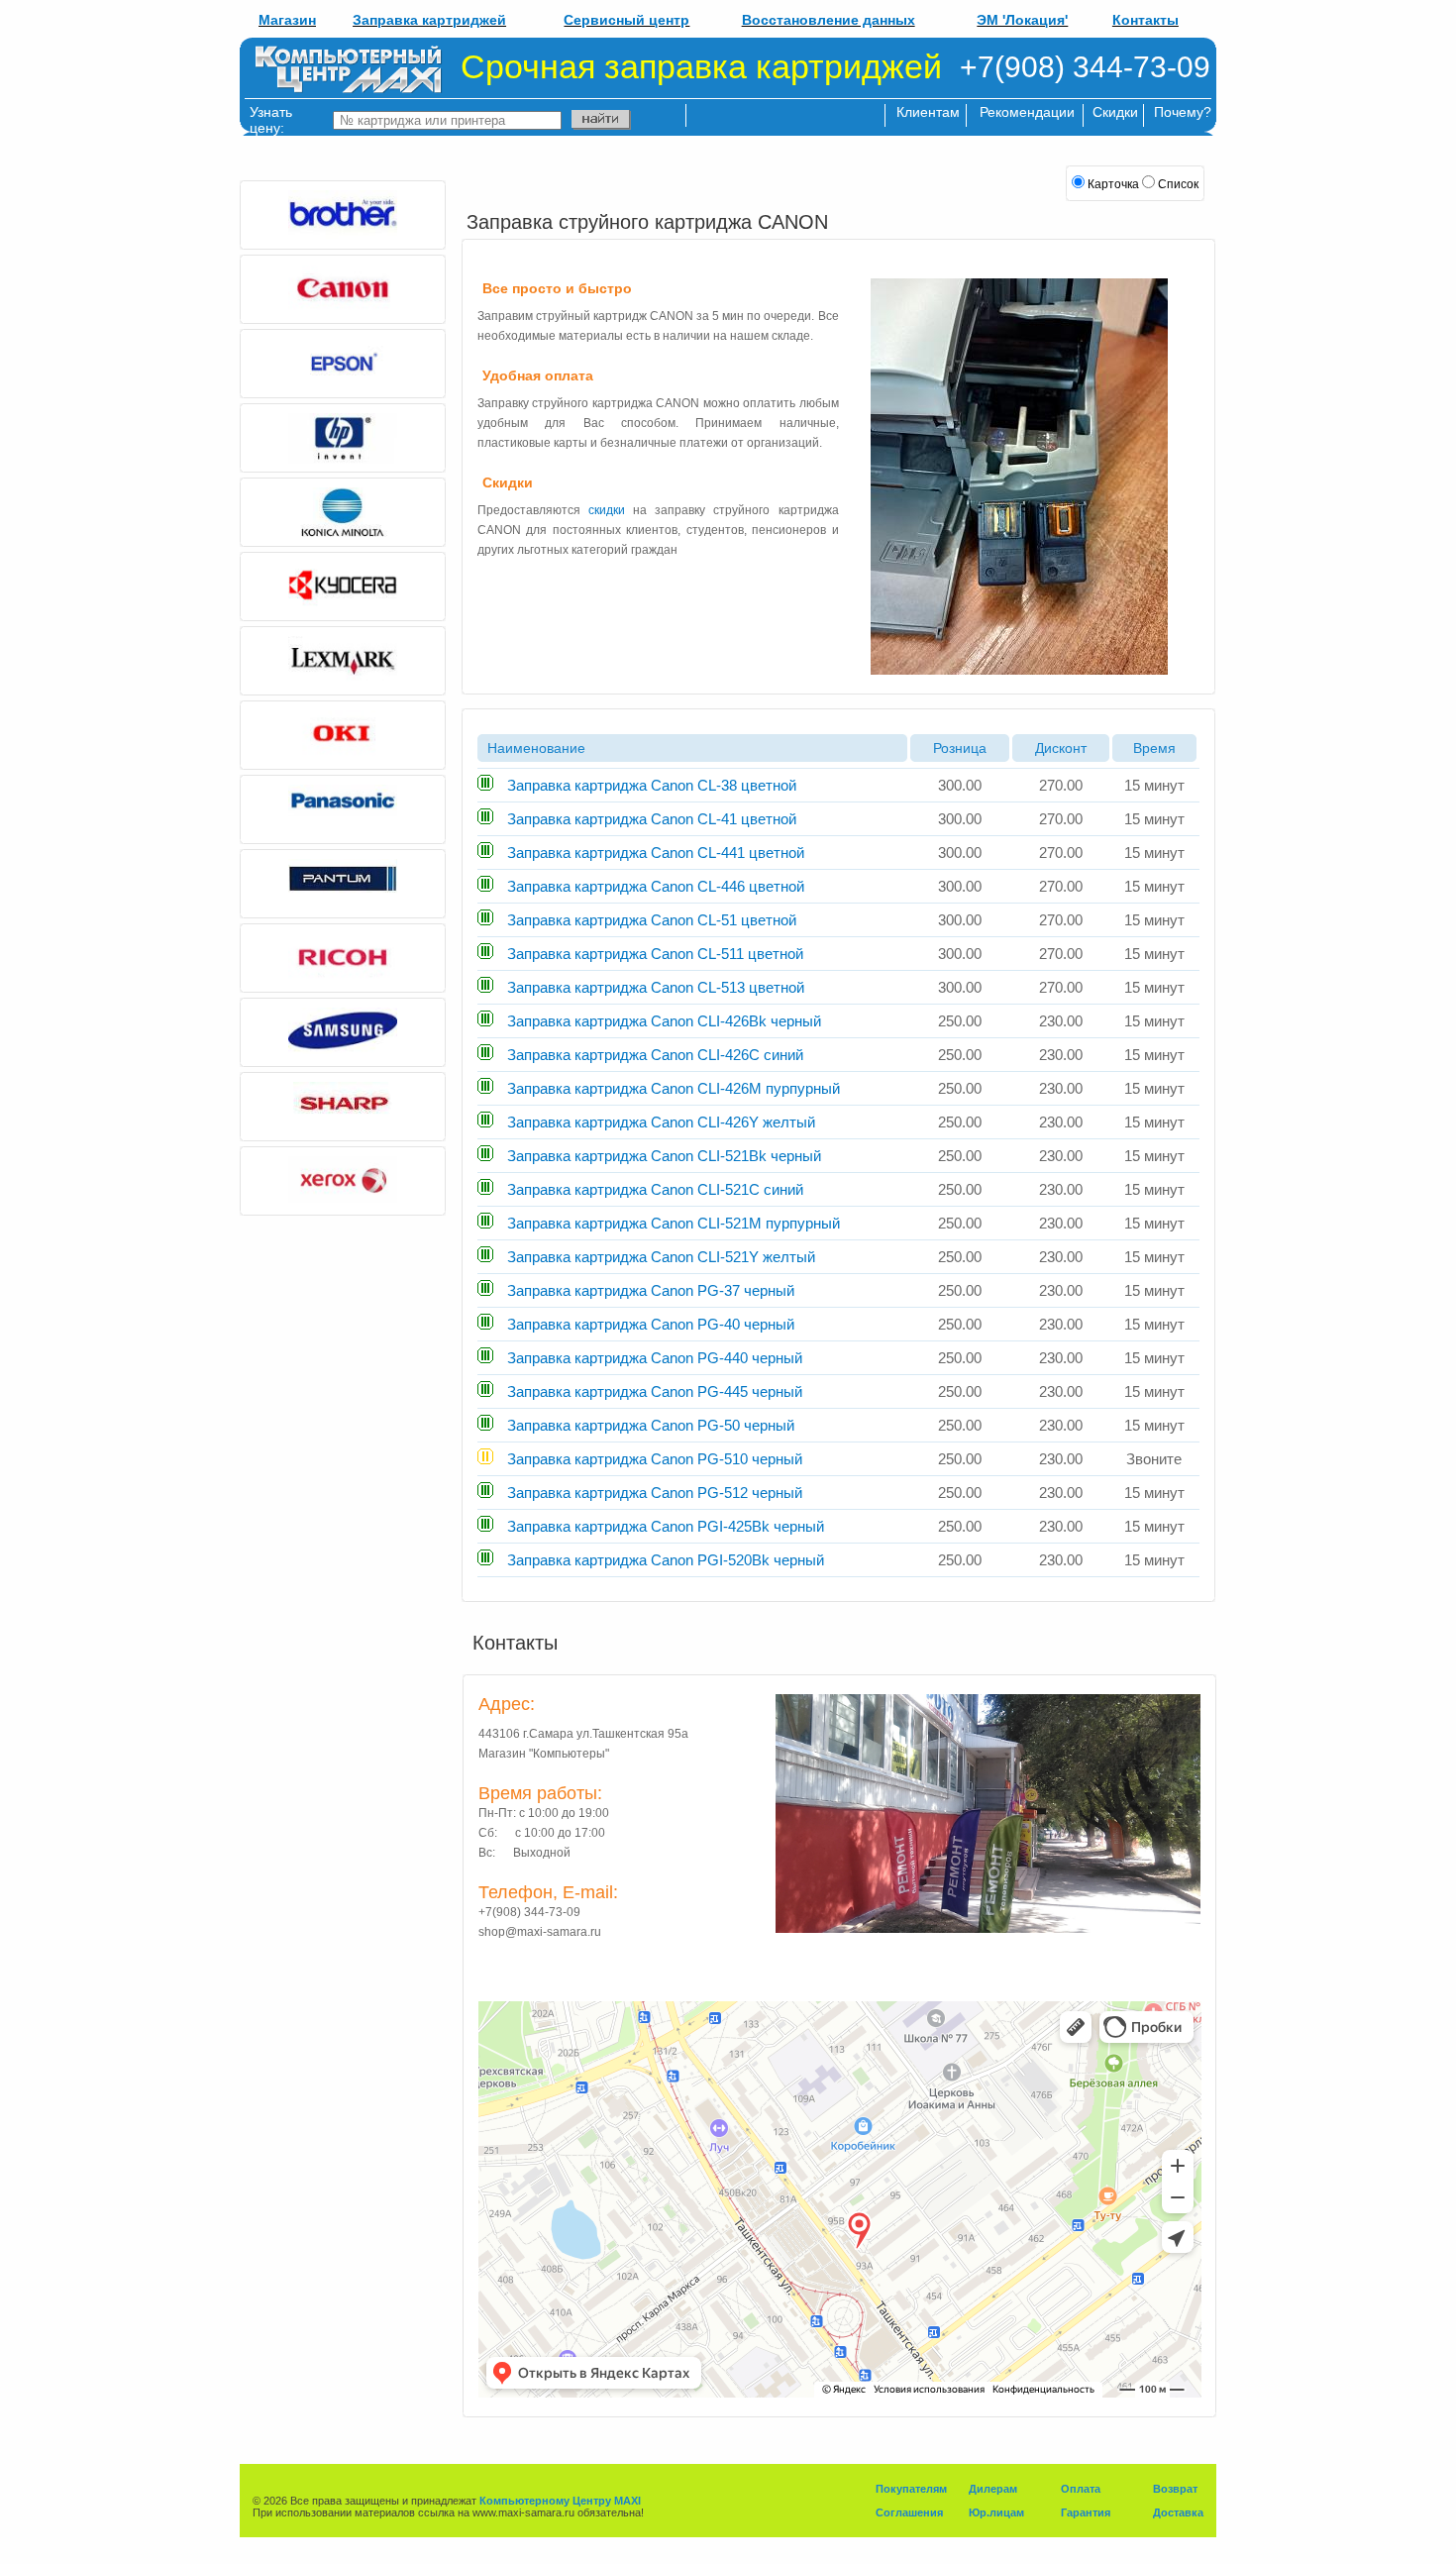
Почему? (1183, 112)
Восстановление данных (829, 20)
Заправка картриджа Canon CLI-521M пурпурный (672, 1223)
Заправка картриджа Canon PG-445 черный (653, 1391)
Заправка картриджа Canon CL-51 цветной (650, 920)
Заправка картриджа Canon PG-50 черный (649, 1425)
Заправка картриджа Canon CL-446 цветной (654, 886)
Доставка (1178, 2512)
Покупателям (911, 2489)
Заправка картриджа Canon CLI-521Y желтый (659, 1257)
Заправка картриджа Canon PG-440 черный (653, 1358)
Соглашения (909, 2512)
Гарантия (1086, 2512)
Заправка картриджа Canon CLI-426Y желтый (659, 1122)
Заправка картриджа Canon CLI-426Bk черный (662, 1021)
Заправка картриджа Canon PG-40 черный (649, 1324)
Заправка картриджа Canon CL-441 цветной (654, 853)
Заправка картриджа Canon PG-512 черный (653, 1493)
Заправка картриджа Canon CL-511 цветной (653, 954)
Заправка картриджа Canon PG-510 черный (653, 1459)
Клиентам (928, 112)
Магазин (287, 20)
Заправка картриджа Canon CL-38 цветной (650, 785)
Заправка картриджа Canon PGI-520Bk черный (664, 1560)
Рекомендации (1027, 112)
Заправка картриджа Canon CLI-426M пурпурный (672, 1088)
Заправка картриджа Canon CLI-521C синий (653, 1189)
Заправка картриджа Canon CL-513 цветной (654, 987)
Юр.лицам (996, 2512)
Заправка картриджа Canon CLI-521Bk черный (662, 1156)
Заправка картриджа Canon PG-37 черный (649, 1290)
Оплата (1081, 2489)
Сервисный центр (626, 20)
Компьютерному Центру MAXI (560, 2501)
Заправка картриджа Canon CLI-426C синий (653, 1055)
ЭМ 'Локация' (1022, 20)
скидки (607, 510)
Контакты (1145, 20)
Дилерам (993, 2489)
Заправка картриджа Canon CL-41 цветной (650, 819)
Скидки (1115, 112)
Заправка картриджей (429, 20)
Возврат (1175, 2489)
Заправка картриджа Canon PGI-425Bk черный (664, 1526)
